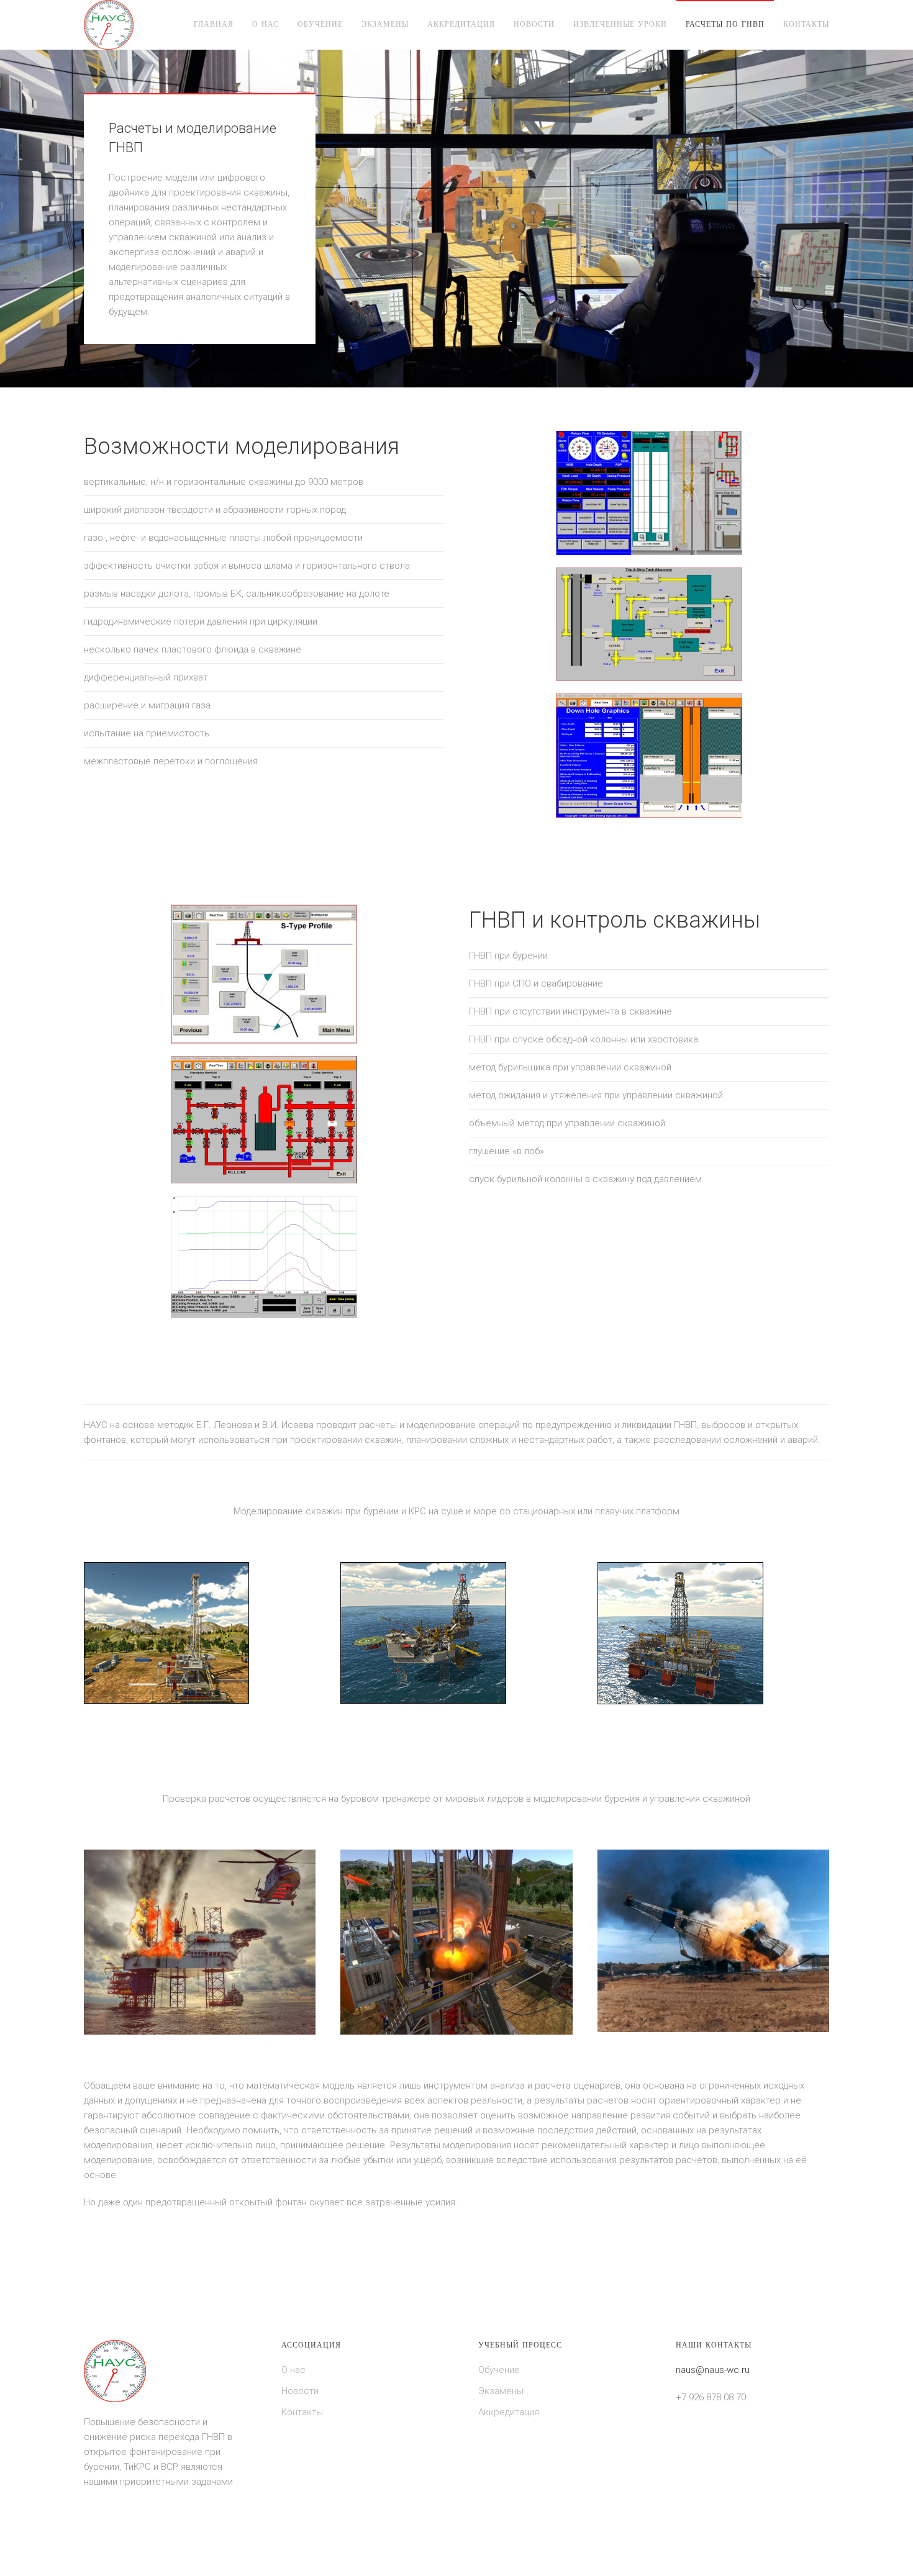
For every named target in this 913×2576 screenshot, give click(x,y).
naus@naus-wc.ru (713, 2370)
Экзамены (385, 24)
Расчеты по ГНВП (725, 24)
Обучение (320, 24)
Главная (214, 24)
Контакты (806, 24)
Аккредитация (461, 24)
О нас (266, 24)
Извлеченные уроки (620, 24)
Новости (534, 24)
